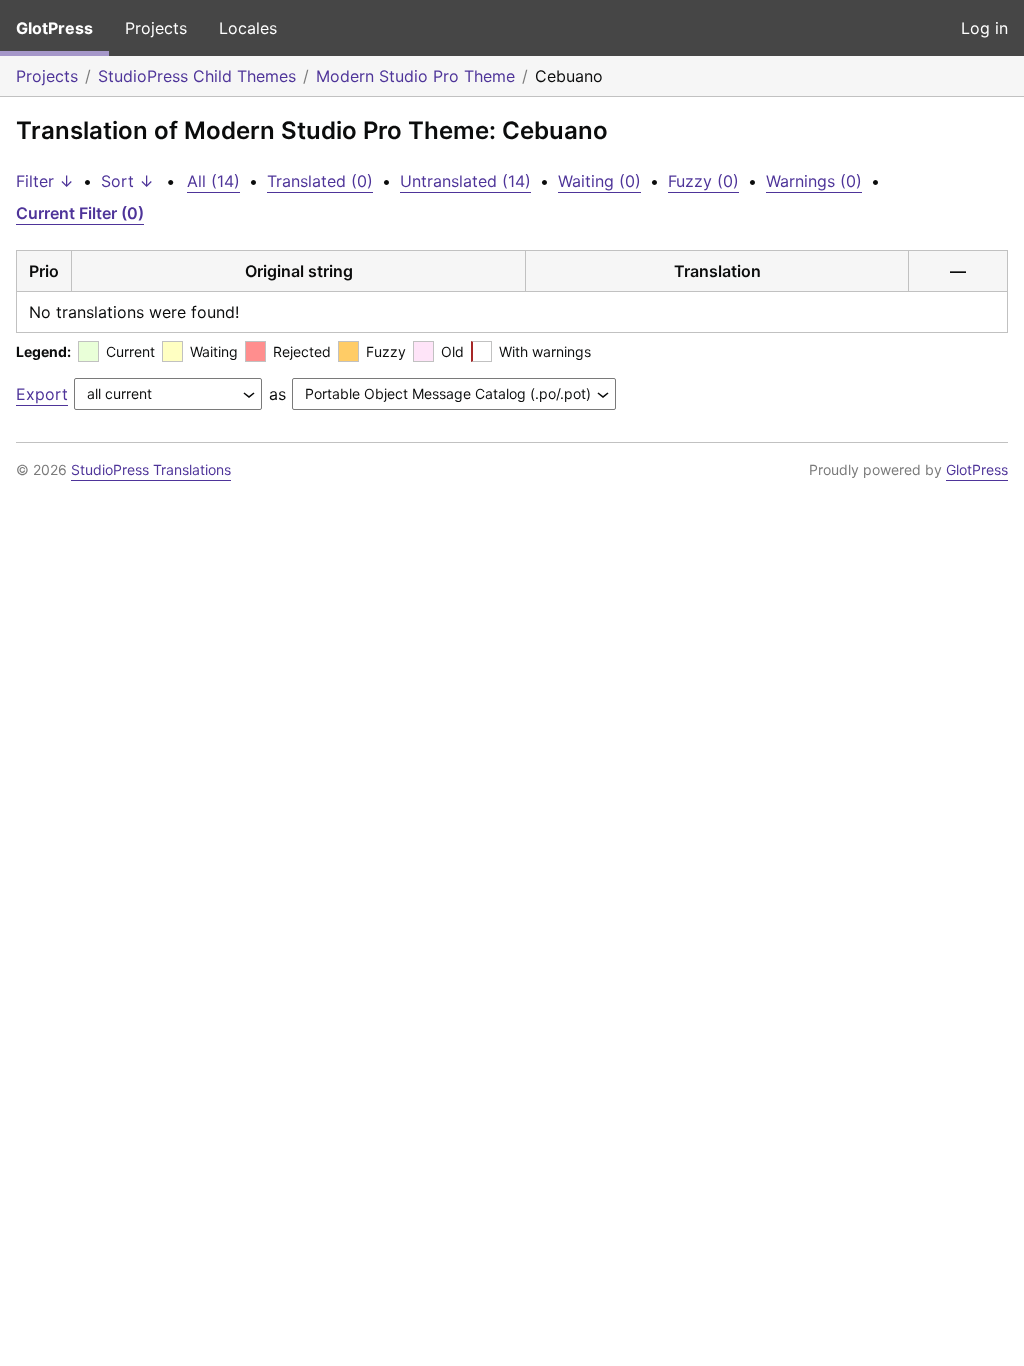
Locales (248, 28)
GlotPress (54, 28)
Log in (984, 28)
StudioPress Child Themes (197, 76)
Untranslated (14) (465, 181)
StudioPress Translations (151, 469)
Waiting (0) (599, 181)
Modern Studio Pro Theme (415, 76)
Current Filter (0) (80, 213)
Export (42, 394)
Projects (156, 28)
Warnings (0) (814, 181)
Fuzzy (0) (703, 181)
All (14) (213, 181)
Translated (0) (320, 181)
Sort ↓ (127, 181)
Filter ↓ (45, 181)
